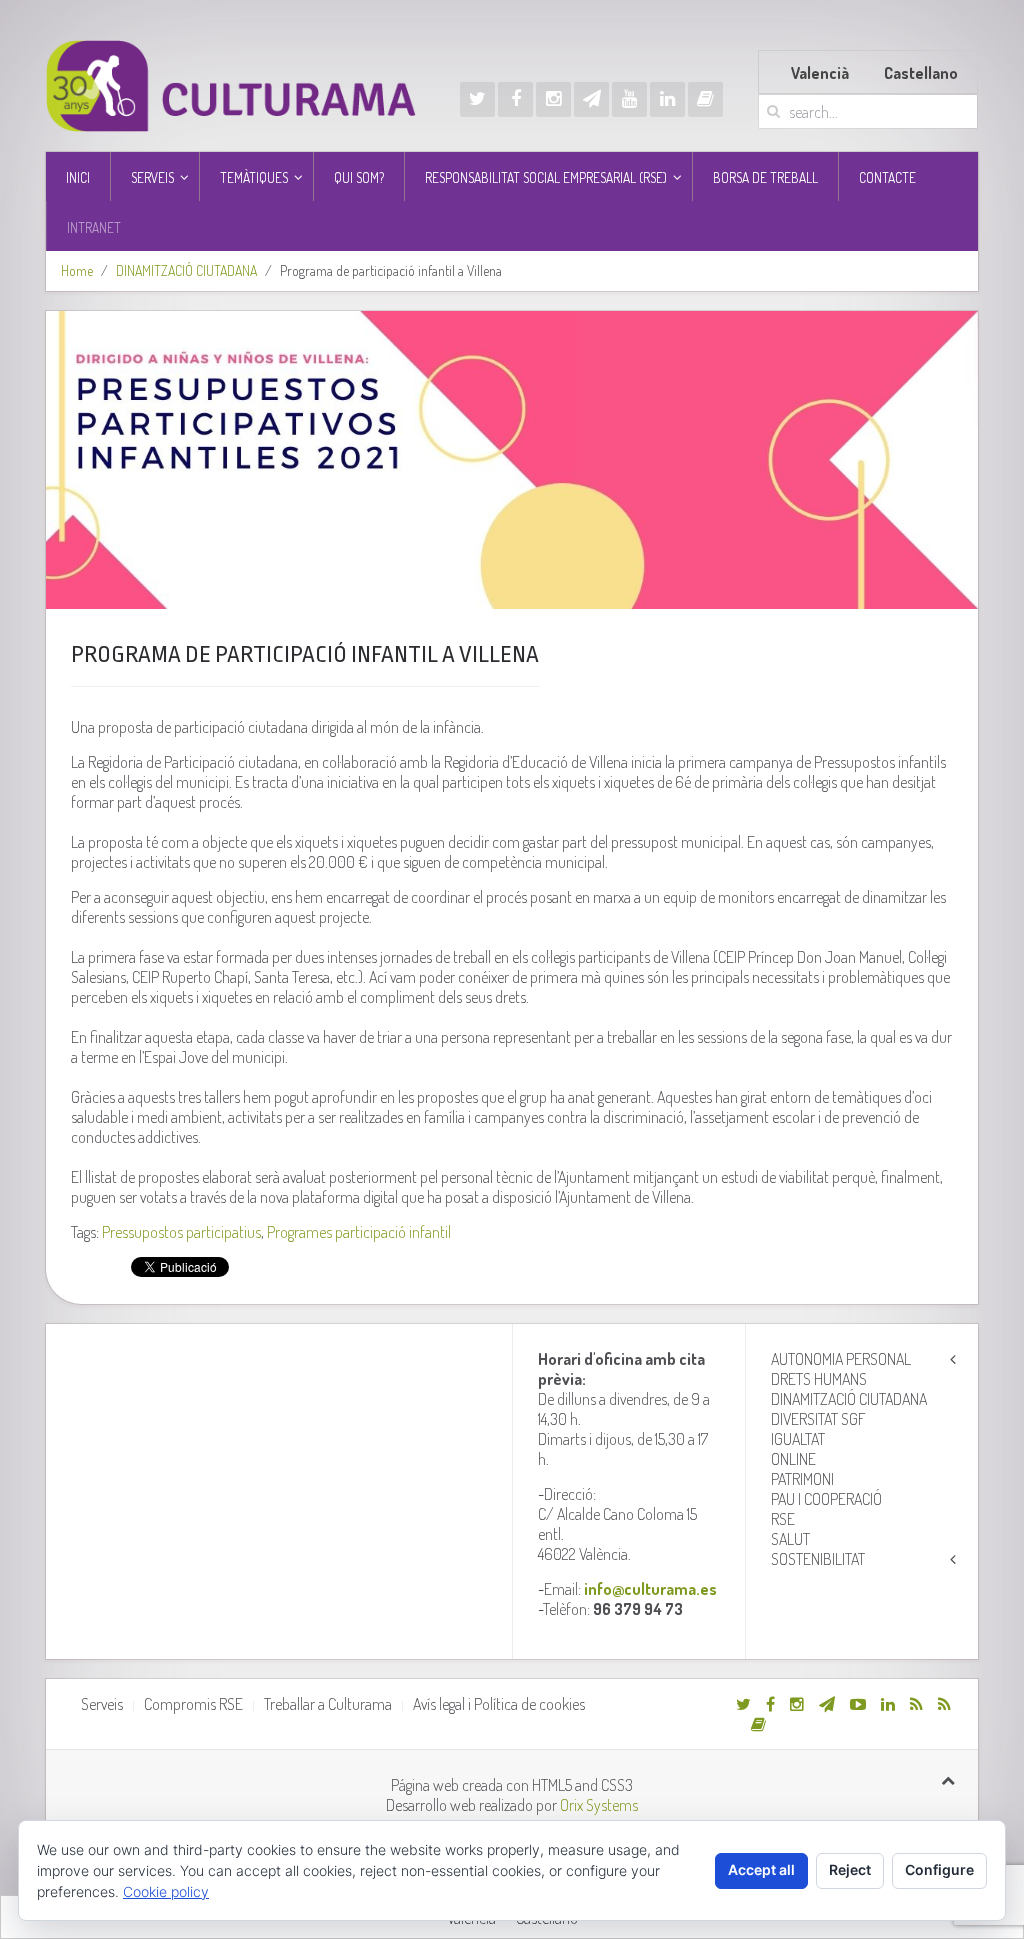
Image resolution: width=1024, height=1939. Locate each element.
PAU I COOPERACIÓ (826, 1499)
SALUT (790, 1539)
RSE (783, 1519)
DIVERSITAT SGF (818, 1419)
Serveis (102, 1704)
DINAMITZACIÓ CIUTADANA (186, 270)
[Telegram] (591, 99)
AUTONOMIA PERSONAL (841, 1359)
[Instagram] (553, 99)
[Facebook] (515, 99)
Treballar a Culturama (328, 1704)
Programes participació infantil (359, 1232)
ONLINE (793, 1459)
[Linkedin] (667, 99)
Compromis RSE (193, 1704)
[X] (477, 99)
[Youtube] (629, 99)
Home (77, 270)
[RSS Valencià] (916, 1704)
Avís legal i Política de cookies (499, 1704)
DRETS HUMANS (819, 1379)
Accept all (761, 1869)
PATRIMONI (802, 1479)
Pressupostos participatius (181, 1232)
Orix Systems (599, 1805)
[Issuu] (705, 99)
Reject (850, 1869)
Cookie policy (166, 1891)
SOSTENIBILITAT (818, 1559)
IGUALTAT (798, 1439)
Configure (939, 1869)
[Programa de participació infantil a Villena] (512, 460)
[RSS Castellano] (944, 1704)
